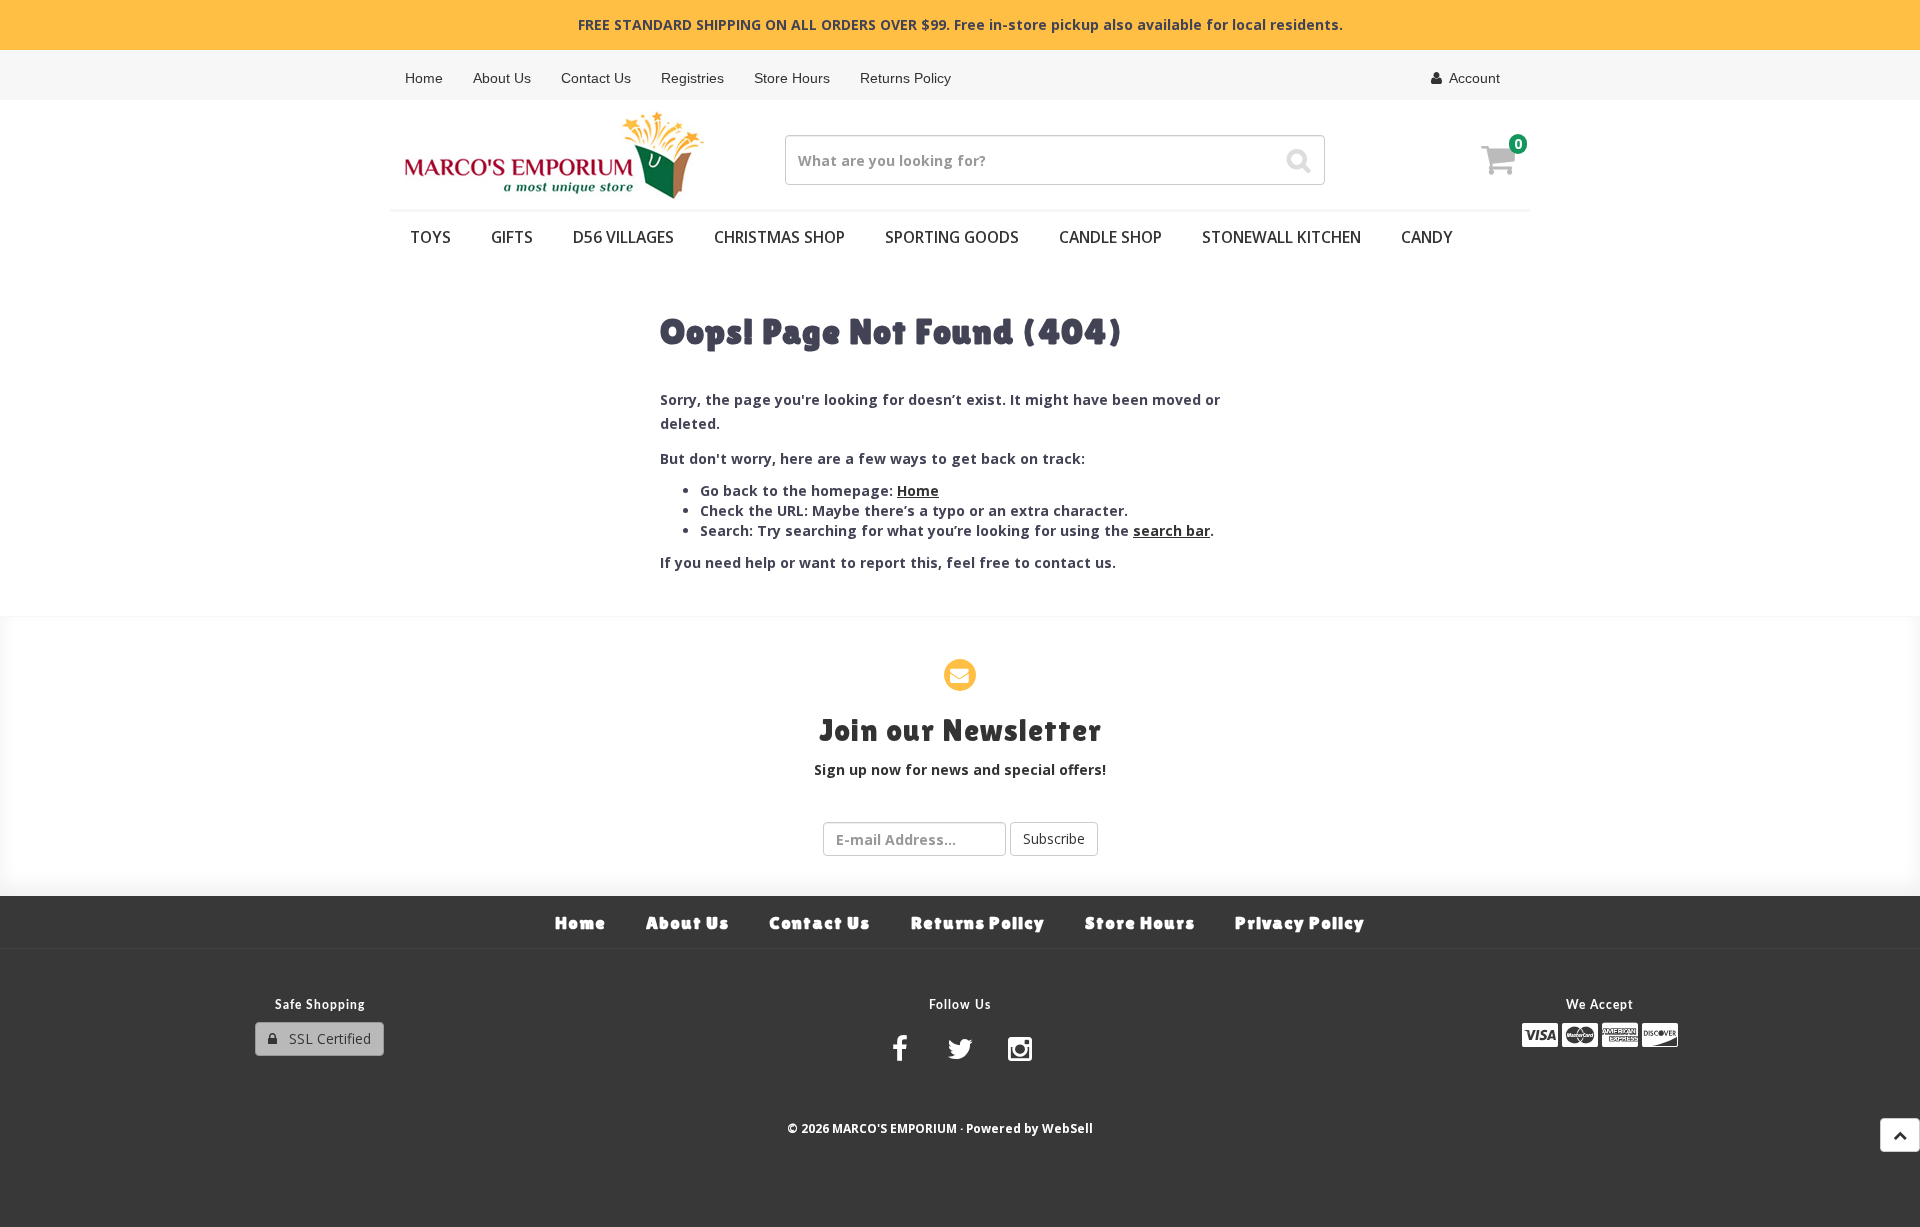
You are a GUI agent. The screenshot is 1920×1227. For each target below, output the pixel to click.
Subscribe (1054, 838)
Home (918, 490)
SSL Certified (324, 1038)
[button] (1498, 162)
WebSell (1067, 1128)
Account (1471, 78)
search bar (1171, 530)
